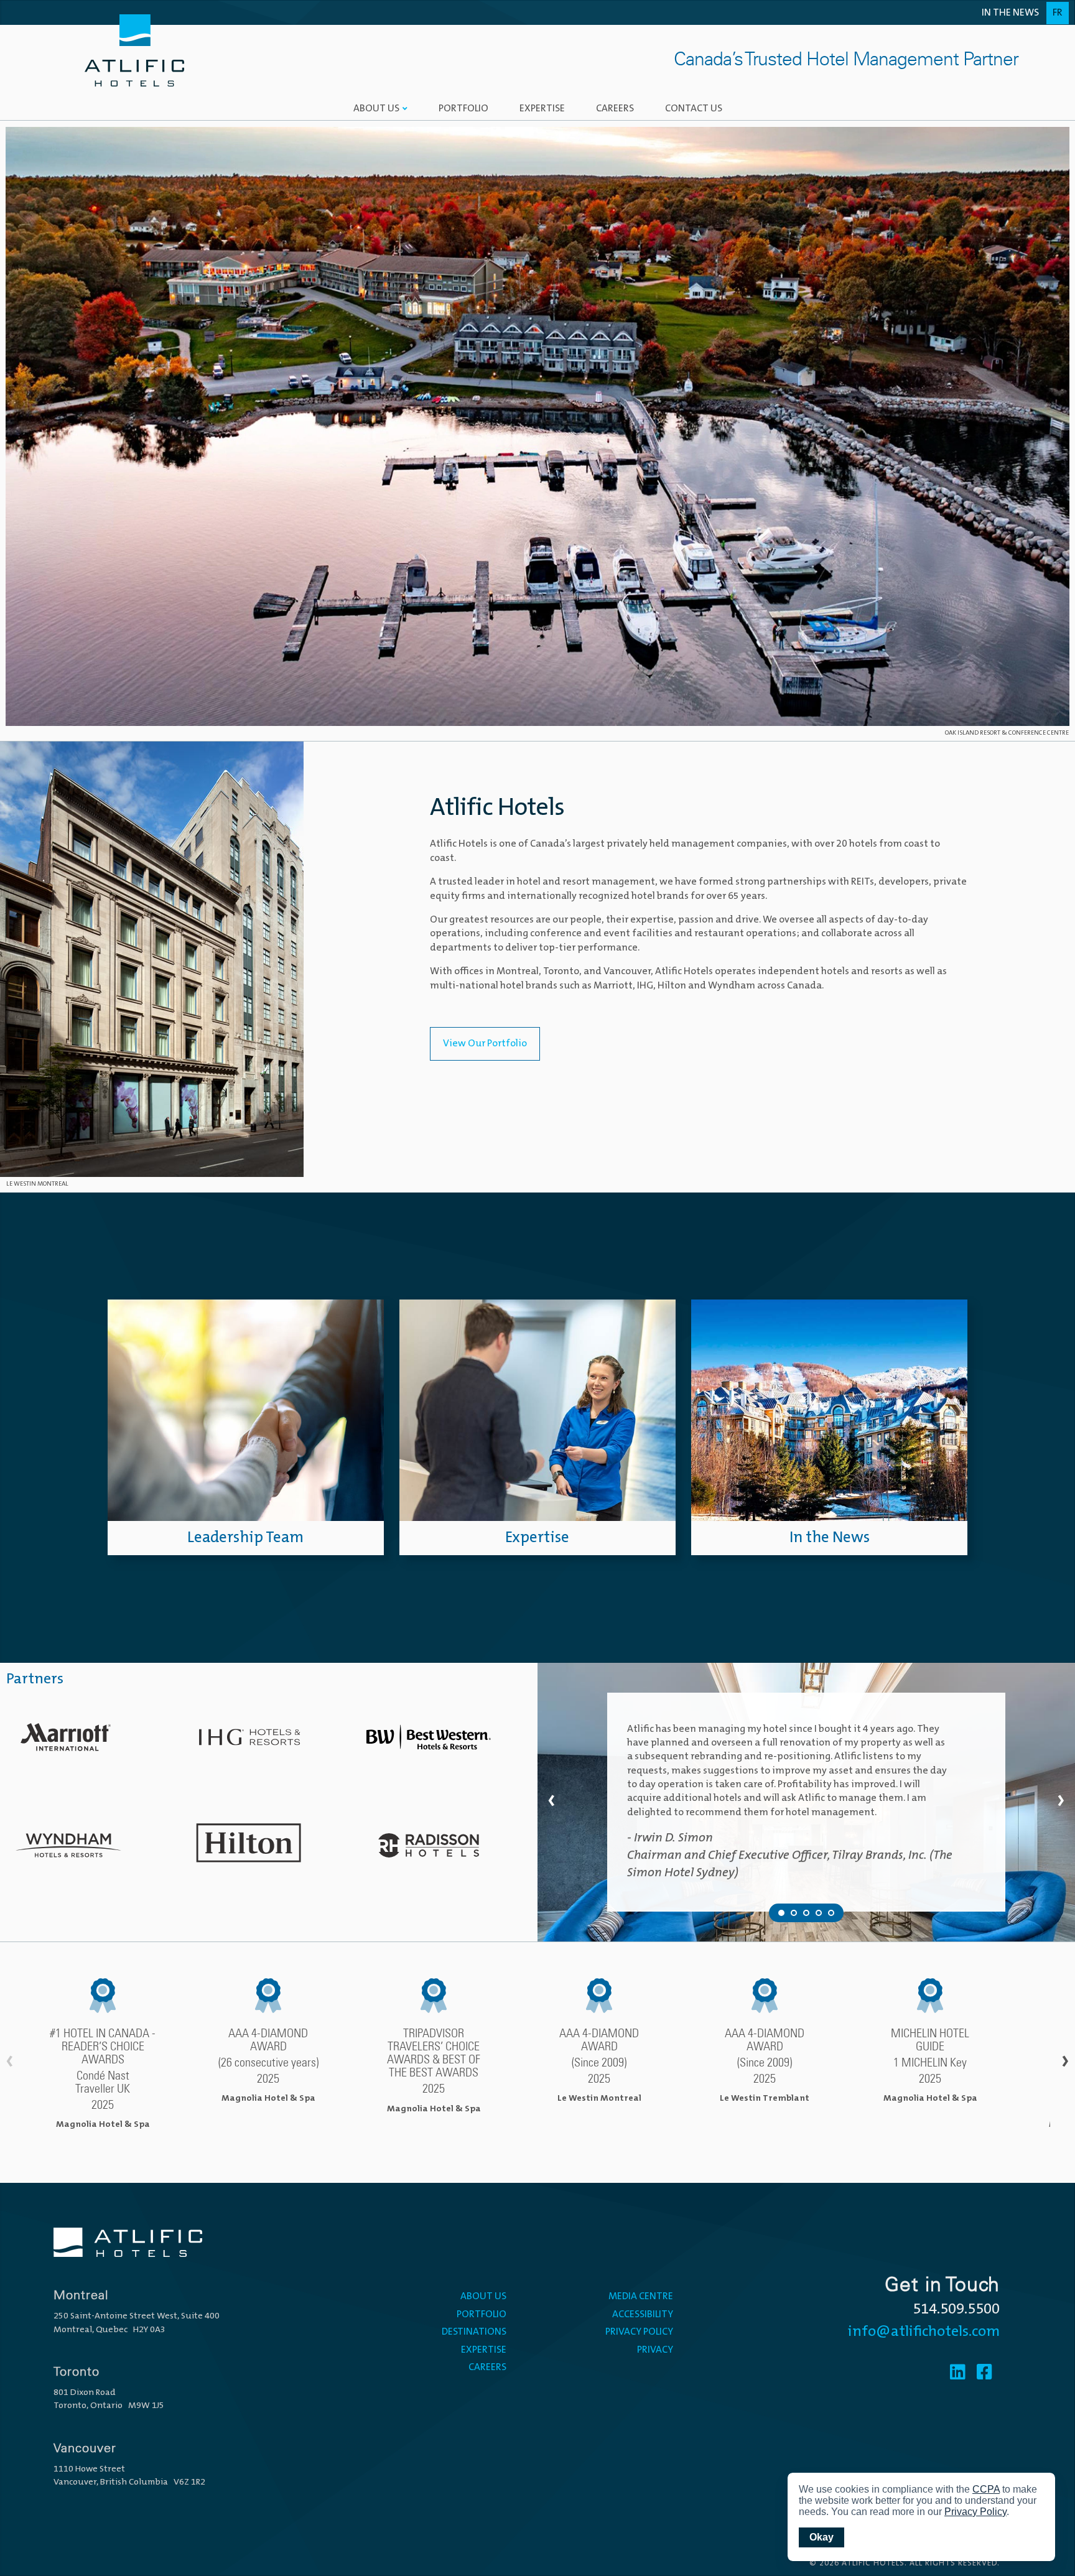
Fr (1058, 13)
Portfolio (463, 109)
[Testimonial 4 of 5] (819, 1913)
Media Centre (641, 2297)
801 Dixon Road (85, 2393)
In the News (1010, 13)
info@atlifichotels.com (924, 2332)
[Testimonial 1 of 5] (781, 1913)
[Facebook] (984, 2374)
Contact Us (694, 109)
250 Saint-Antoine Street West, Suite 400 (137, 2316)
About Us (376, 109)
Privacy (655, 2350)
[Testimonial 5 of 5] (831, 1913)
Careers (615, 109)
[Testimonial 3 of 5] (806, 1913)
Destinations (474, 2332)
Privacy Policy (639, 2332)
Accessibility (643, 2315)
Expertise (542, 109)
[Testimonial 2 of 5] (794, 1913)
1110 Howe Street (89, 2469)
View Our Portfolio (485, 1044)
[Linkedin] (958, 2374)
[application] (921, 2517)
